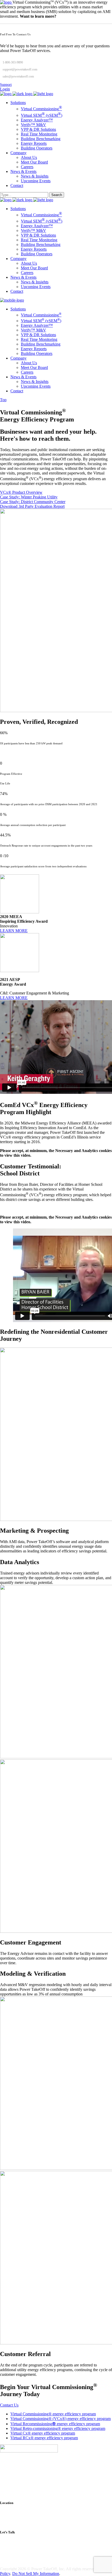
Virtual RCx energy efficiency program (44, 2438)
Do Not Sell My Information (36, 2574)
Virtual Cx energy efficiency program (43, 2433)
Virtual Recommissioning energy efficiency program (55, 2424)
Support (6, 85)
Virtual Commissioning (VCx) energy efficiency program (61, 2419)
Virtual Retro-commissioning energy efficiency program (58, 2428)
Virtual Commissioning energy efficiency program (53, 2414)
